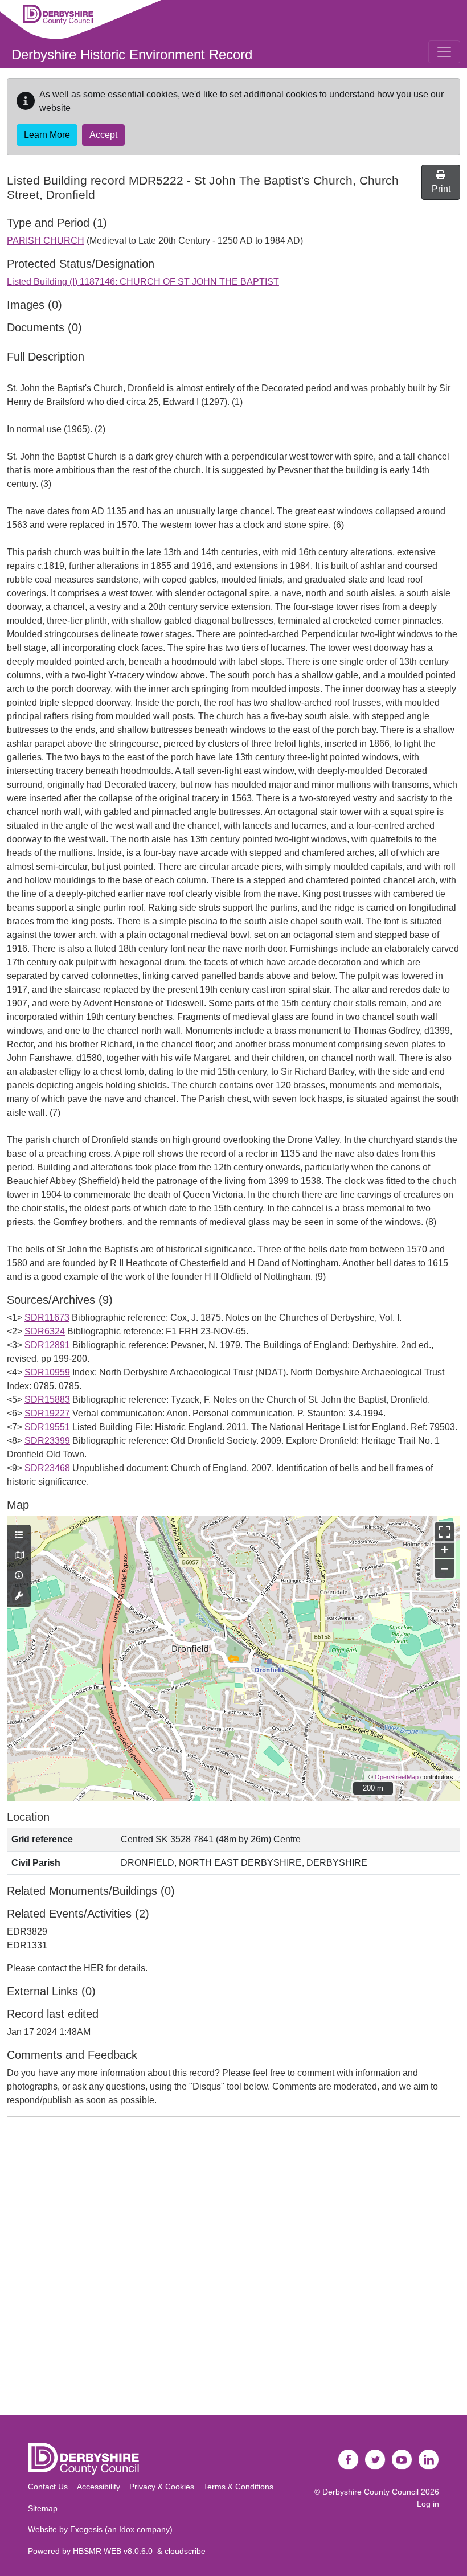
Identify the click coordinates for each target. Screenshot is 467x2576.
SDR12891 (47, 1345)
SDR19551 (47, 1427)
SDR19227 (47, 1413)
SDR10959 (47, 1372)
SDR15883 (47, 1400)
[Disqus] (233, 2268)
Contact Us (48, 2487)
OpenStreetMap (397, 1777)
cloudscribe (185, 2551)
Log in (428, 2504)
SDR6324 (45, 1331)
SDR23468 (47, 1468)
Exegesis (86, 2529)
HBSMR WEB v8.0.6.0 (115, 2551)
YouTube (402, 2460)
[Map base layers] (19, 1556)
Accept (103, 135)
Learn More (47, 135)
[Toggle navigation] (444, 52)
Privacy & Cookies (162, 2487)
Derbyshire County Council (370, 2492)
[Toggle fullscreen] (445, 1532)
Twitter (375, 2460)
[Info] (19, 1576)
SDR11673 (47, 1318)
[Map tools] (19, 1596)
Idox (127, 2529)
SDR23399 (47, 1441)
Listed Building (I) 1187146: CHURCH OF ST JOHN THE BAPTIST (143, 282)
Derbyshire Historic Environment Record (132, 54)
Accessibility (99, 2487)
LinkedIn (429, 2460)
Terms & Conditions (238, 2487)
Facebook (349, 2460)
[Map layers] (19, 1535)
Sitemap (43, 2508)
